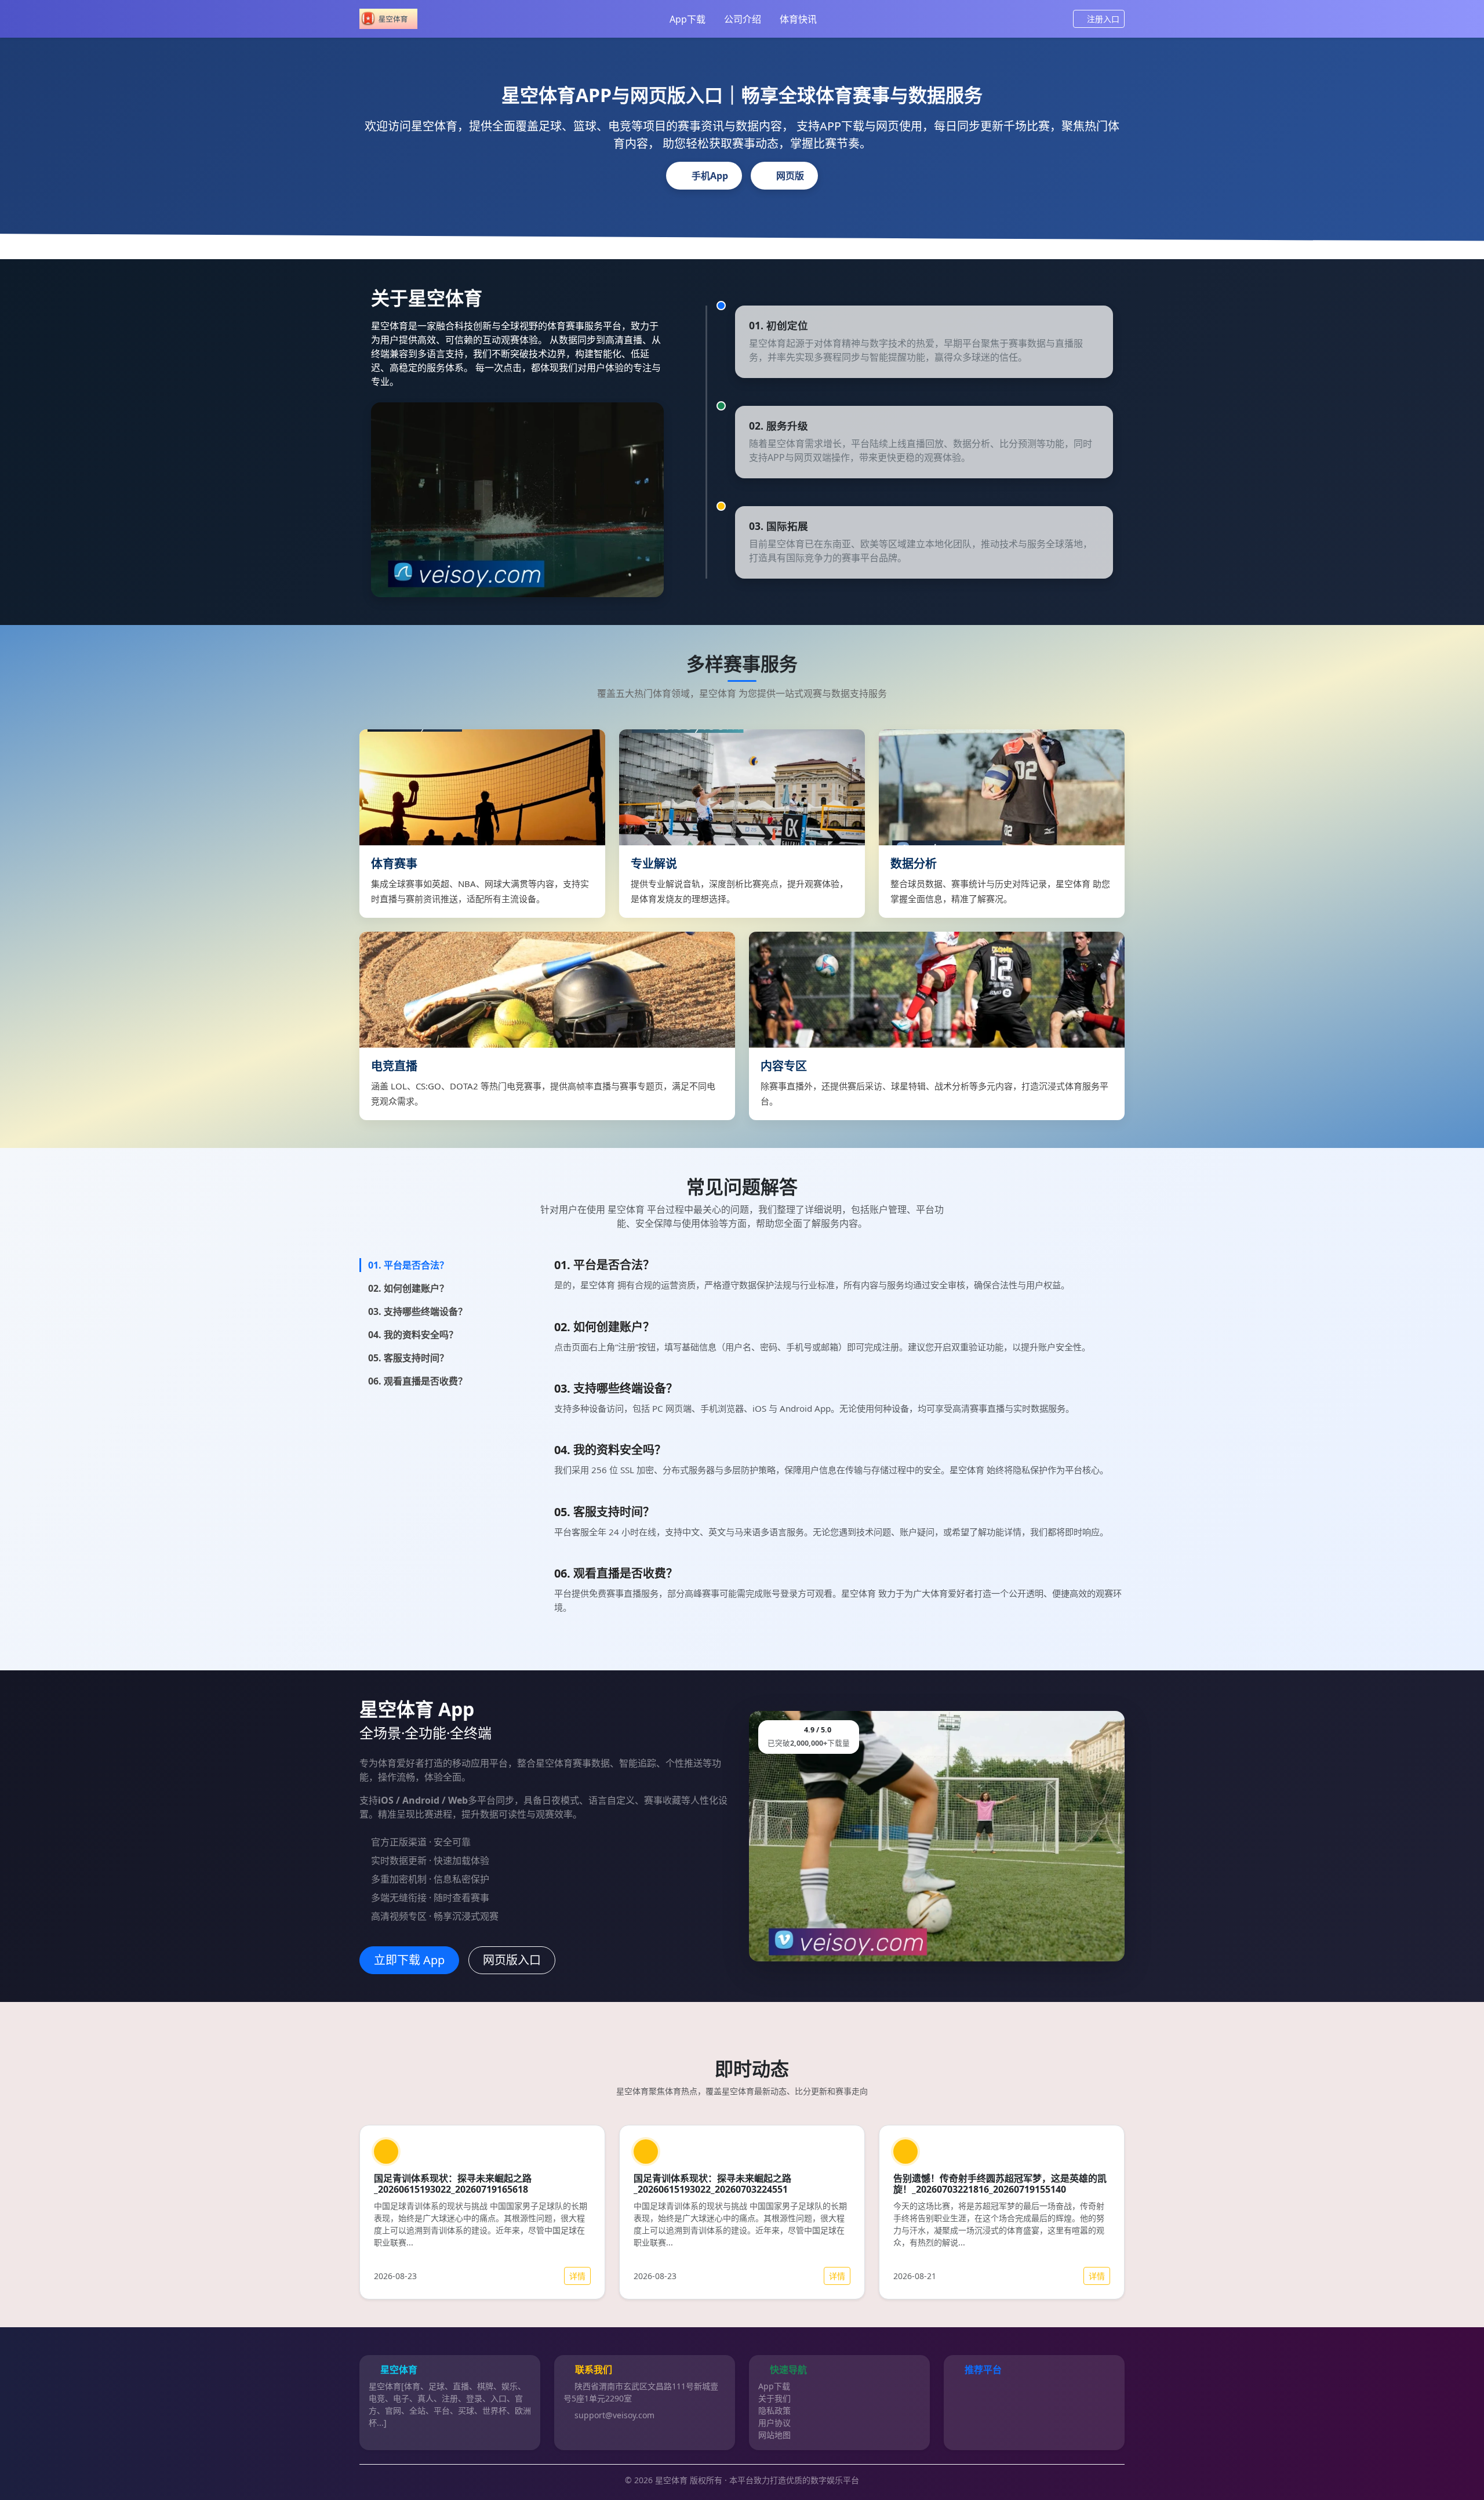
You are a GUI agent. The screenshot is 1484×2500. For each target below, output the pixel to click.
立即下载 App (409, 1960)
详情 (577, 2276)
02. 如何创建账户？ (408, 1288)
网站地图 (774, 2435)
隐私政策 (774, 2410)
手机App (710, 176)
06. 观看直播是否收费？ (418, 1381)
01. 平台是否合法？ (408, 1265)
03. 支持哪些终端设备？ (418, 1311)
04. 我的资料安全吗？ (413, 1335)
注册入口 (1103, 19)
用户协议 (774, 2423)
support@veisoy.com (614, 2415)
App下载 (688, 19)
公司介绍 (743, 19)
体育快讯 (798, 19)
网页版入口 (512, 1960)
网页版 (790, 176)
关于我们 (774, 2398)
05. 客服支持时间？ (408, 1358)
